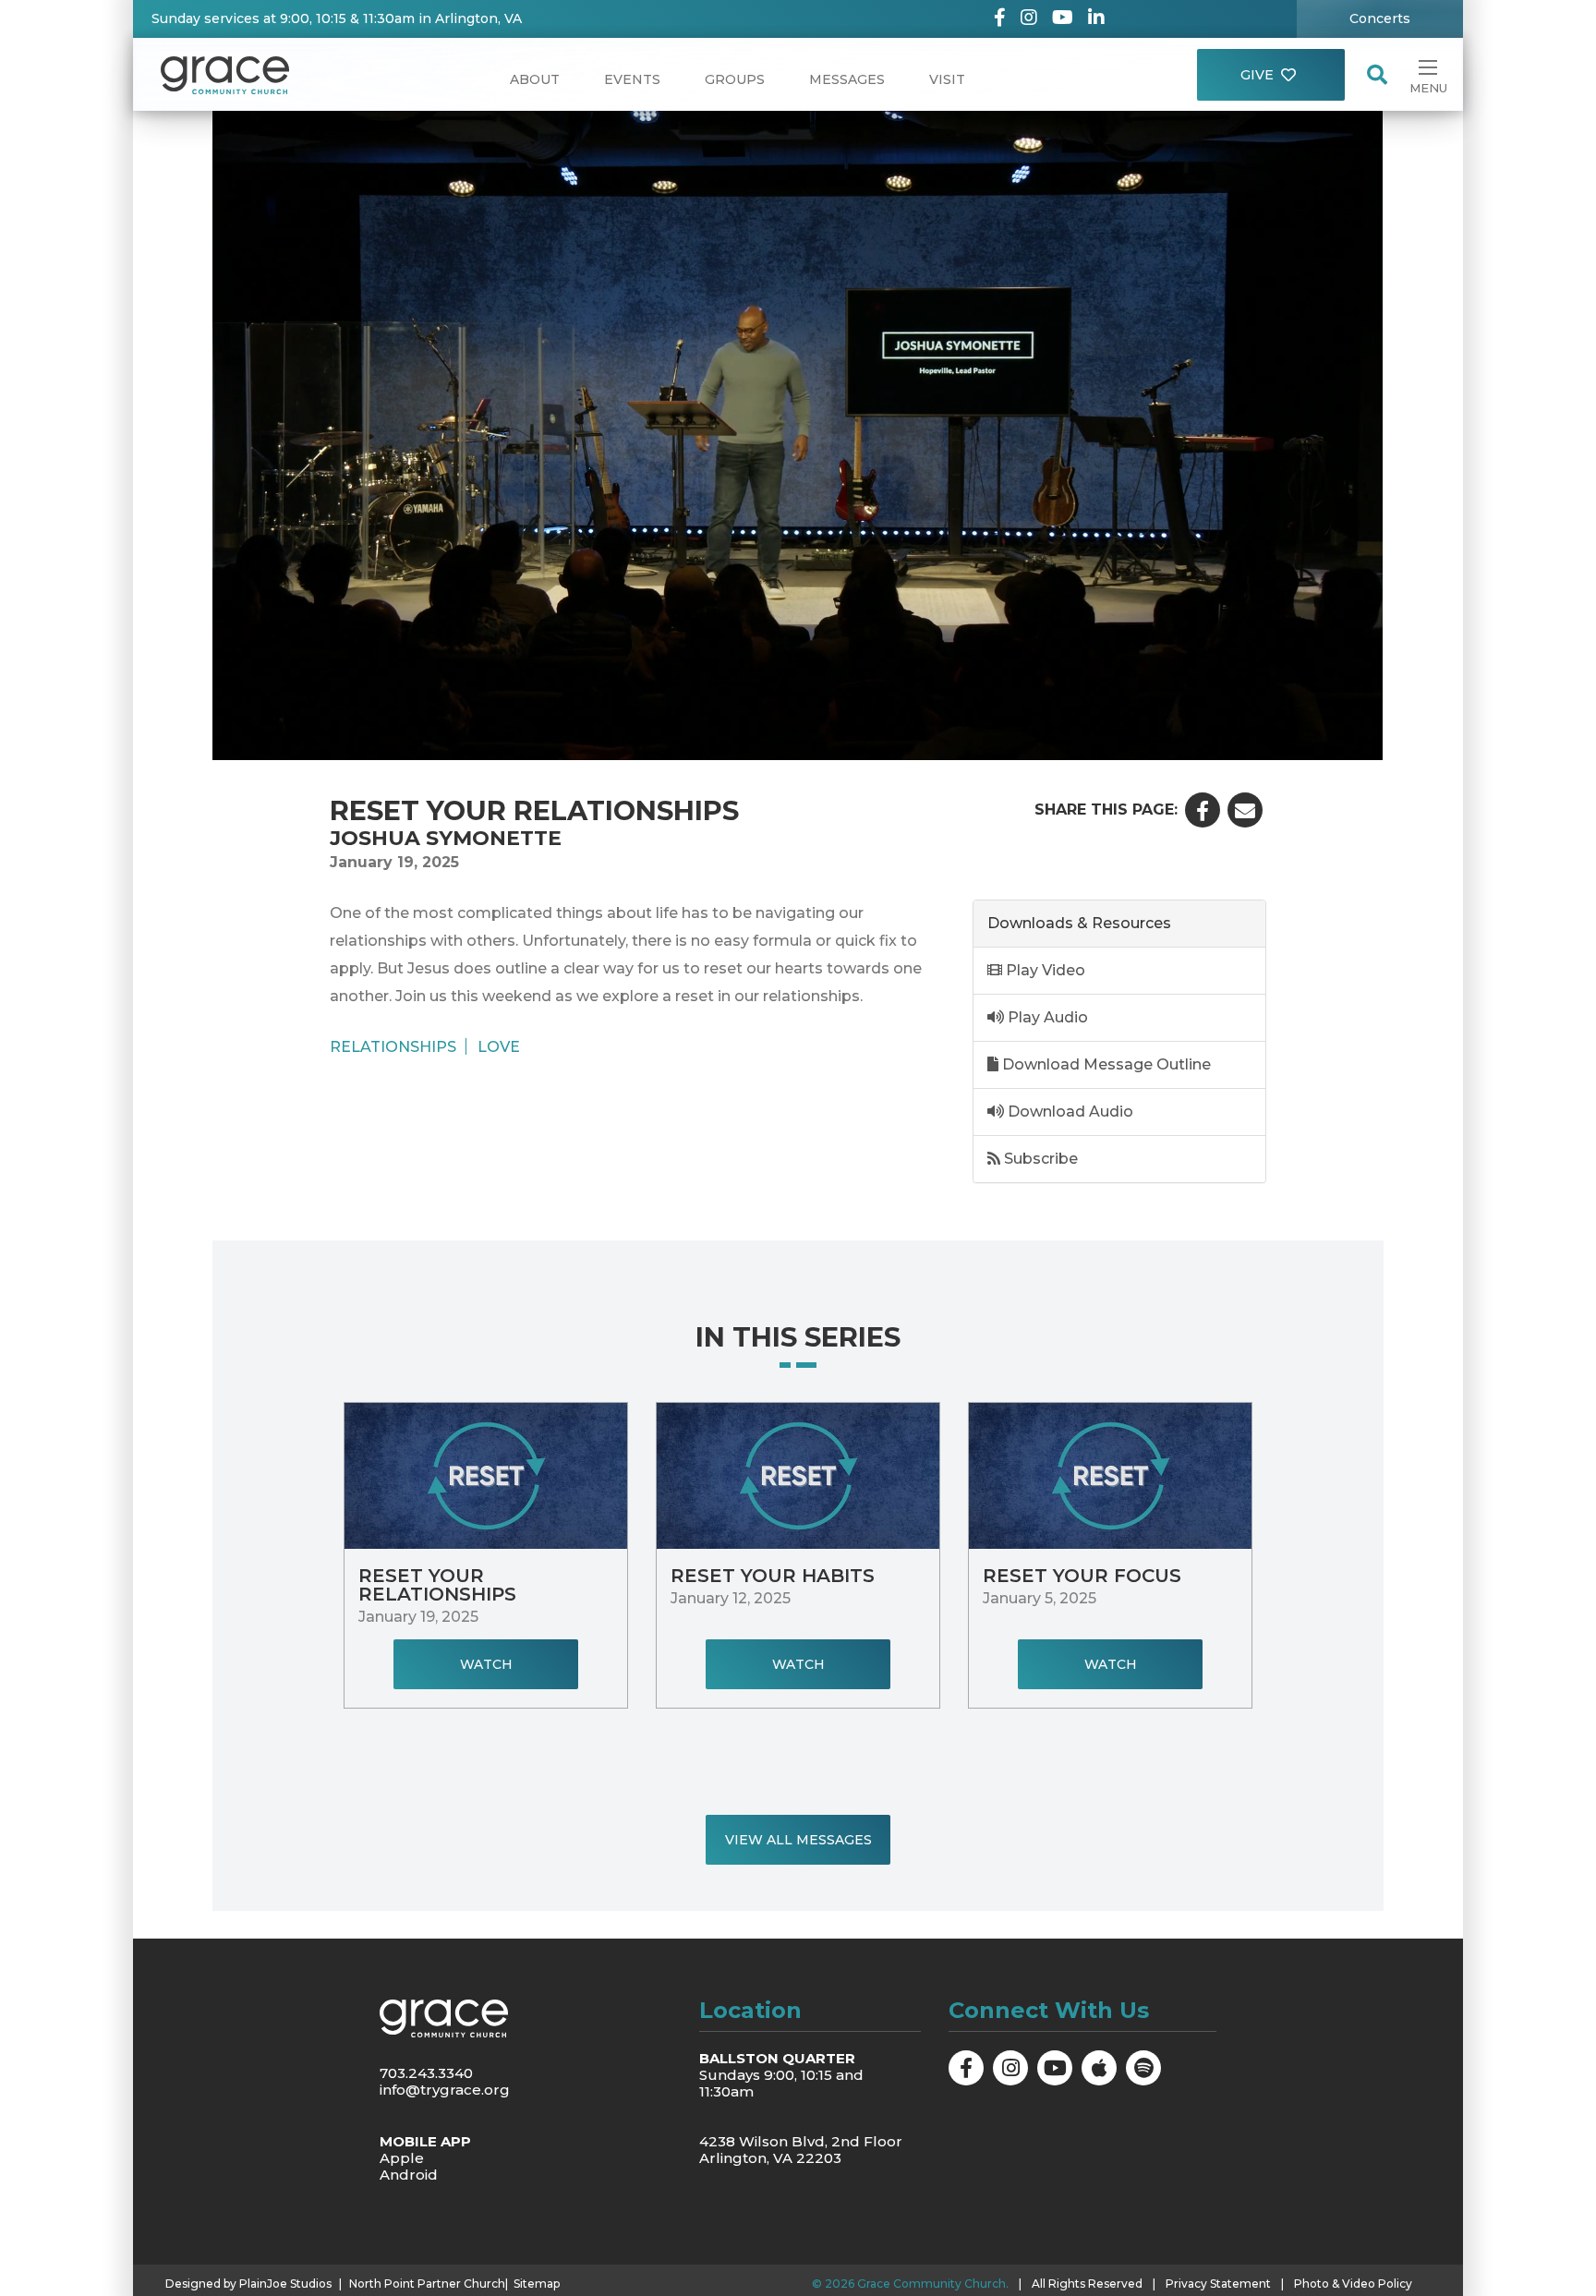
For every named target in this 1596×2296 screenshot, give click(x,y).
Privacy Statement (1218, 2284)
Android (409, 2175)
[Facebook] (1000, 19)
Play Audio (1046, 1017)
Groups (735, 79)
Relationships (393, 1046)
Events (632, 79)
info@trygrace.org (445, 2090)
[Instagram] (1029, 19)
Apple (402, 2158)
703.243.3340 (426, 2073)
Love (499, 1046)
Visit (947, 79)
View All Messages (798, 1840)
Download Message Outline (1105, 1064)
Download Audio (1069, 1112)
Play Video (1044, 970)
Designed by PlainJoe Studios (248, 2284)
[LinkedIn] (1096, 19)
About (535, 79)
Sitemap (537, 2284)
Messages (847, 79)
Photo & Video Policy (1353, 2284)
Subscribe (1039, 1159)
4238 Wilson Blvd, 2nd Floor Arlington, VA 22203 (801, 2150)
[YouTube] (1063, 19)
